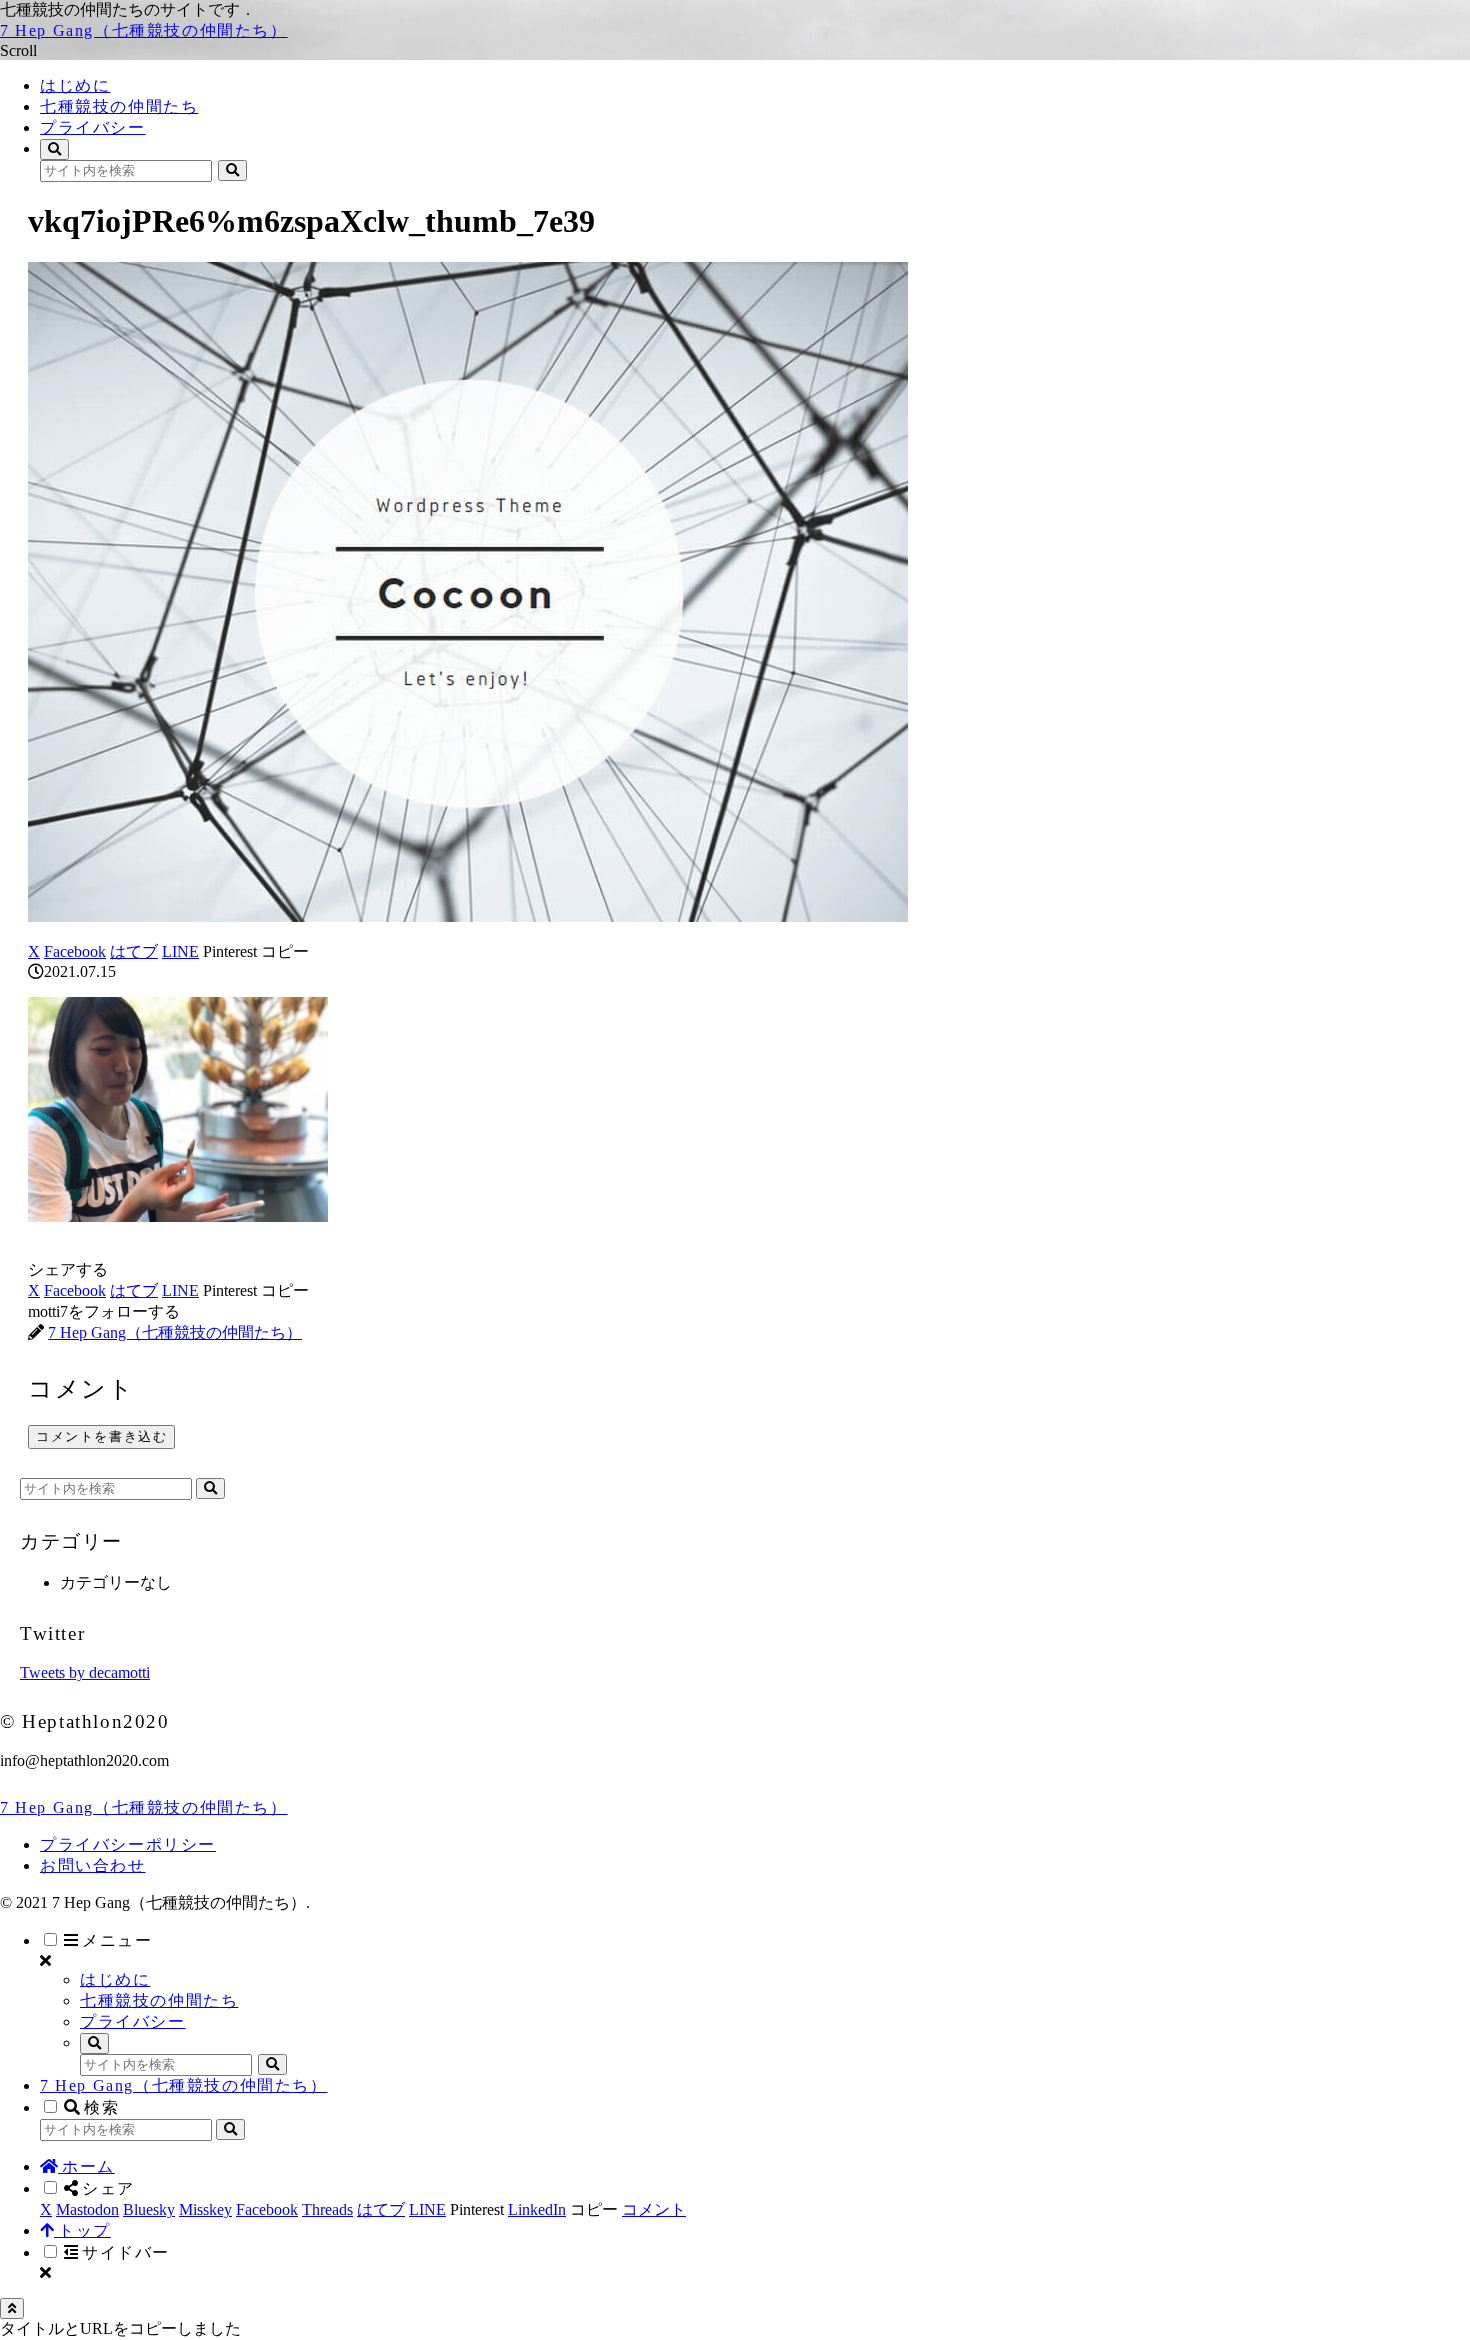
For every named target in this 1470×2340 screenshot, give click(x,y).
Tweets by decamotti (85, 1672)
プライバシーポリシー (128, 1844)
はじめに (115, 1979)
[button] (232, 170)
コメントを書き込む (101, 1436)
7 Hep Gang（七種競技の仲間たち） (184, 2085)
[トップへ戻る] (12, 2308)
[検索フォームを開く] (54, 149)
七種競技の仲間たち (159, 2000)
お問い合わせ (93, 1865)
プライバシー (133, 2021)
